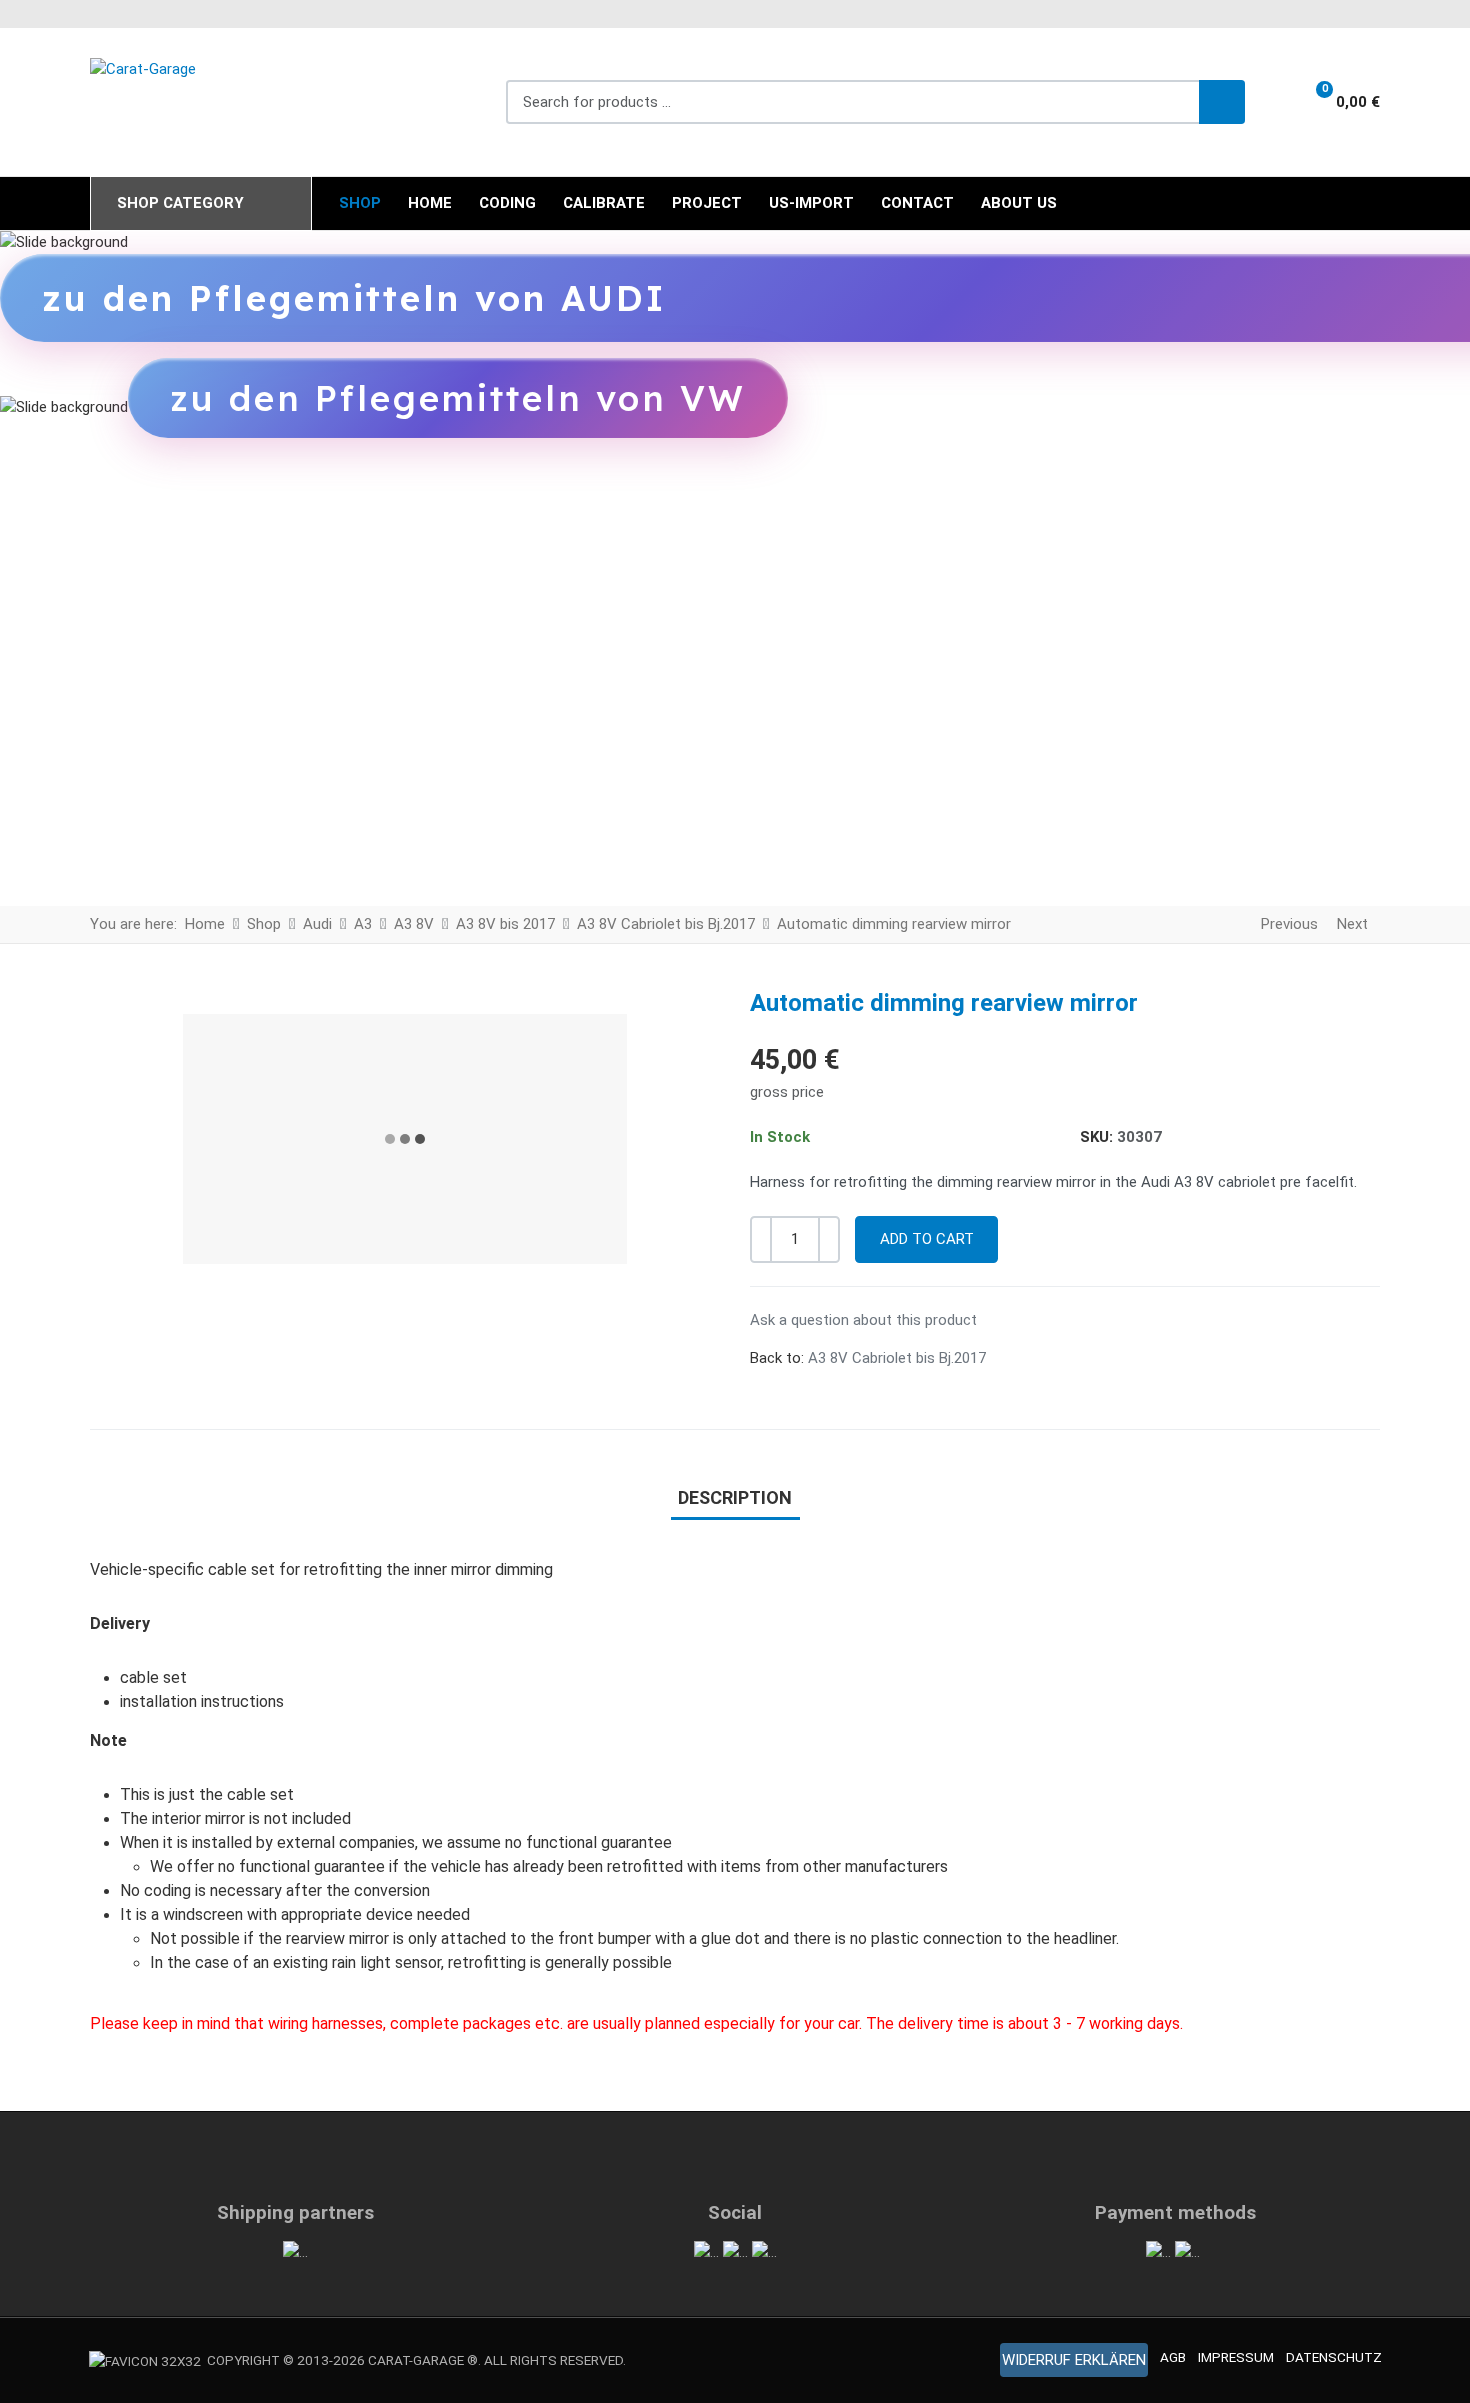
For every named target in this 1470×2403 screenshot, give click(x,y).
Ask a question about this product (863, 1320)
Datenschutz (1334, 2357)
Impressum (1236, 2357)
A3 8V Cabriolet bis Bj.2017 (897, 1358)
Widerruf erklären (1074, 2360)
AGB (1173, 2357)
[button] (1335, 102)
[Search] (1222, 102)
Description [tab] (735, 1497)
